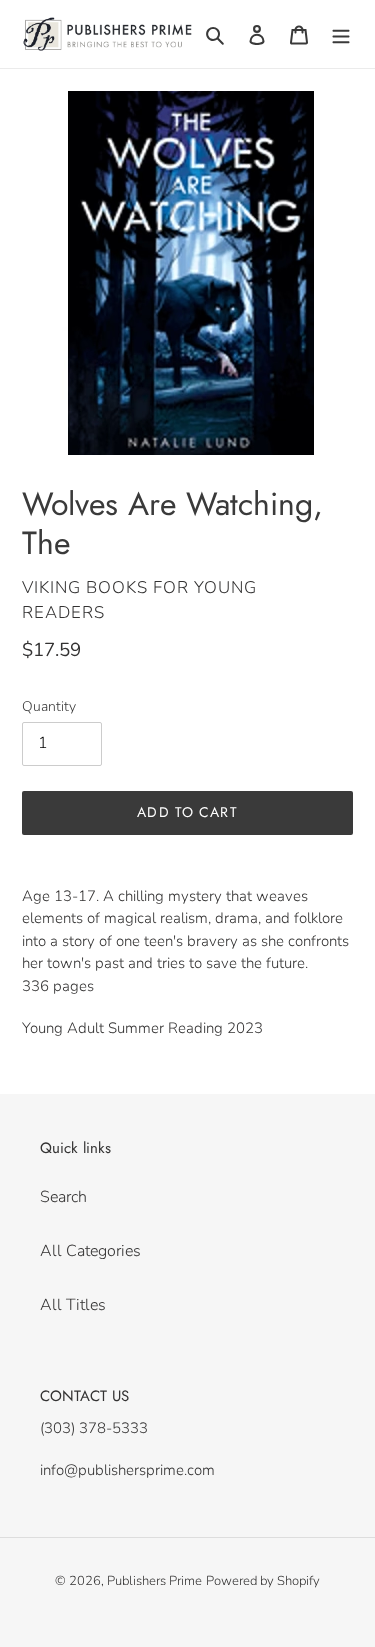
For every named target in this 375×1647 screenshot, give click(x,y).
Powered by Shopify (263, 1581)
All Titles (73, 1305)
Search (63, 1197)
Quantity (49, 706)
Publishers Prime (154, 1581)
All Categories (90, 1251)
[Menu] (341, 34)
